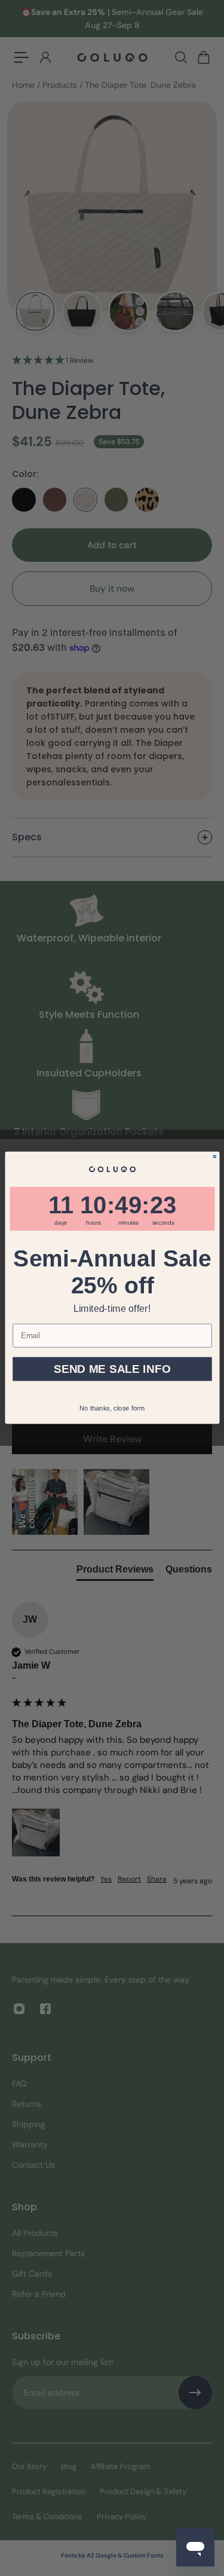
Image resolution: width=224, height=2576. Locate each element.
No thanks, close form (112, 1408)
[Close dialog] (214, 1157)
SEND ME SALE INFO (112, 1369)
